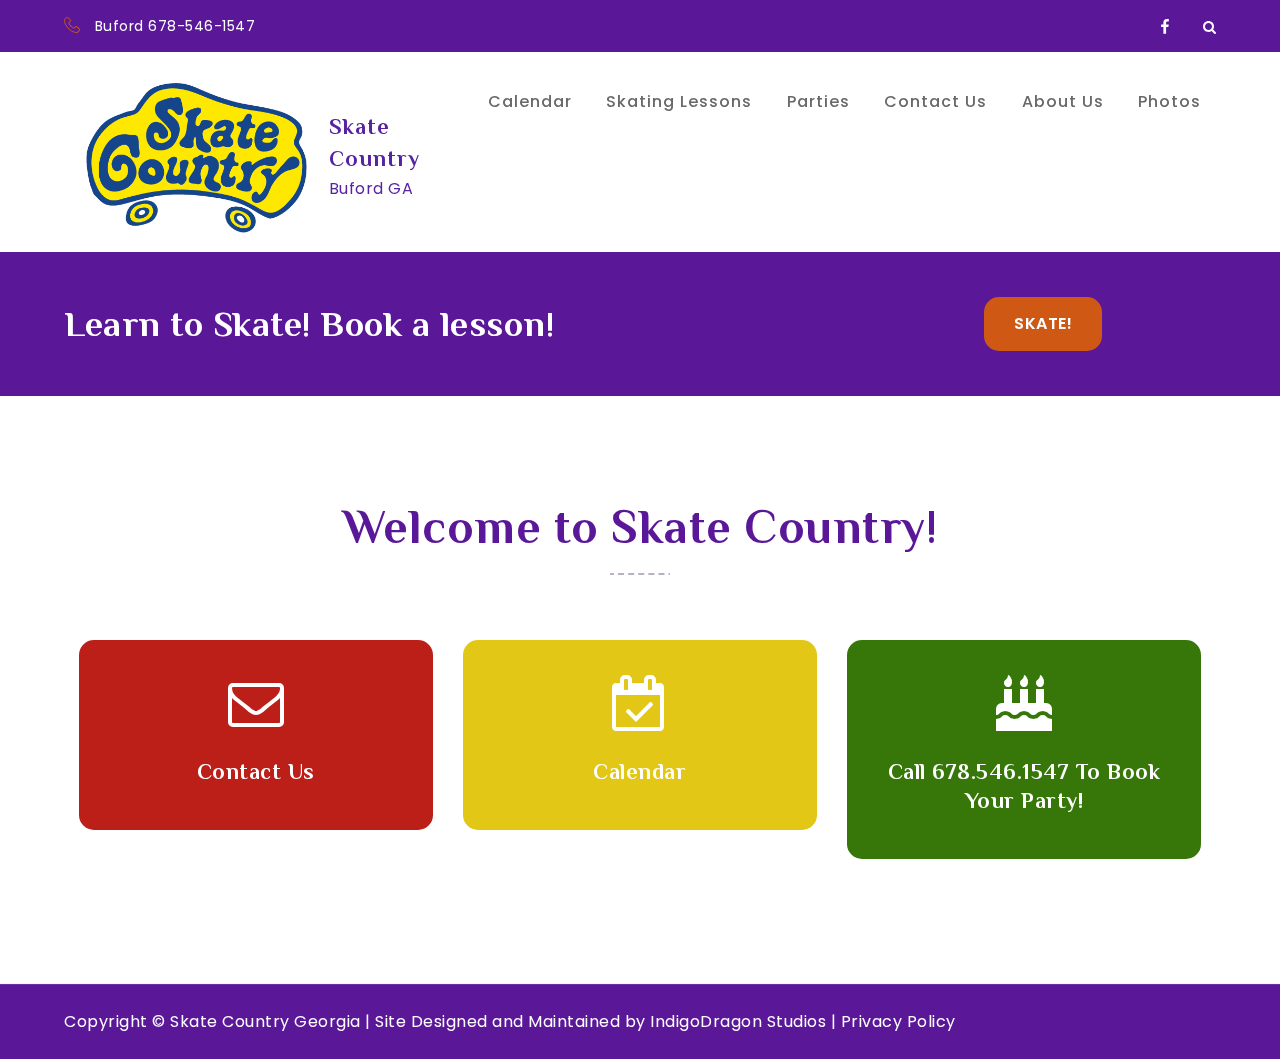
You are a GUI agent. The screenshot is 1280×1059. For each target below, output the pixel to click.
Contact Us (935, 101)
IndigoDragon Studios (738, 1021)
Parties (818, 101)
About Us (1063, 101)
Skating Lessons (679, 101)
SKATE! (1043, 323)
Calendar (530, 101)
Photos (1169, 101)
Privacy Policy (898, 1021)
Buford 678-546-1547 (175, 26)
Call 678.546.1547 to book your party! (1024, 786)
